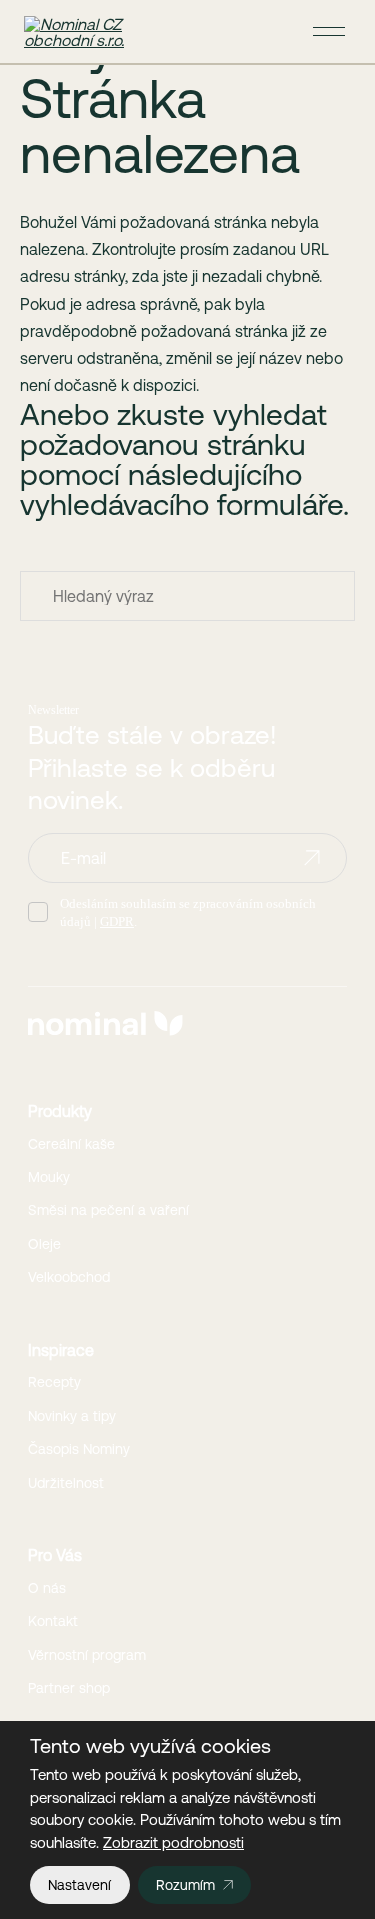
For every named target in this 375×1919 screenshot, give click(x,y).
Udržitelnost (66, 1483)
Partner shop (69, 1688)
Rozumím (185, 1885)
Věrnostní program (87, 1655)
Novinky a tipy (72, 1416)
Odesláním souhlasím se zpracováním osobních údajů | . (188, 912)
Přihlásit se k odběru (312, 858)
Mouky (49, 1177)
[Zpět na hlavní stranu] (84, 32)
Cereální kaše (71, 1144)
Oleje (44, 1244)
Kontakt (53, 1621)
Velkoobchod (69, 1277)
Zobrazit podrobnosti (173, 1842)
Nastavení (79, 1885)
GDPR (117, 921)
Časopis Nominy (79, 1449)
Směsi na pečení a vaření (108, 1210)
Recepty (54, 1382)
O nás (47, 1588)
